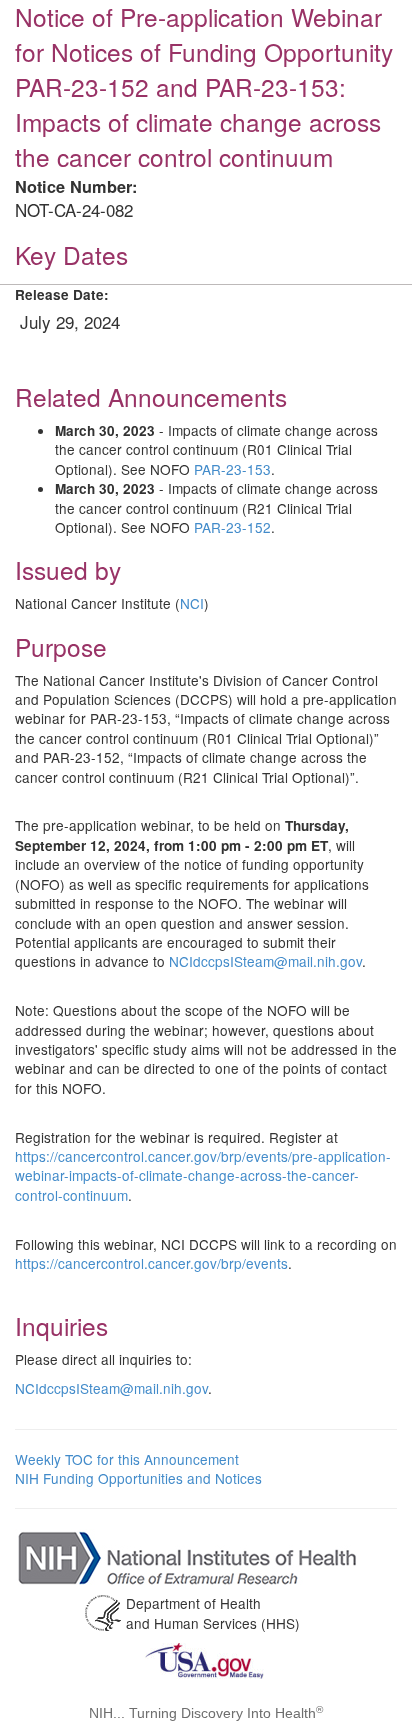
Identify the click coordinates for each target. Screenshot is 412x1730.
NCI (192, 603)
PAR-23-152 (232, 527)
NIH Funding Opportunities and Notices (138, 1478)
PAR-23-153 (232, 469)
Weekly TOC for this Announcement (127, 1459)
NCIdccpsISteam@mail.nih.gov (265, 961)
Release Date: (62, 294)
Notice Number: (76, 186)
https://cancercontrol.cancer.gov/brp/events (151, 1263)
